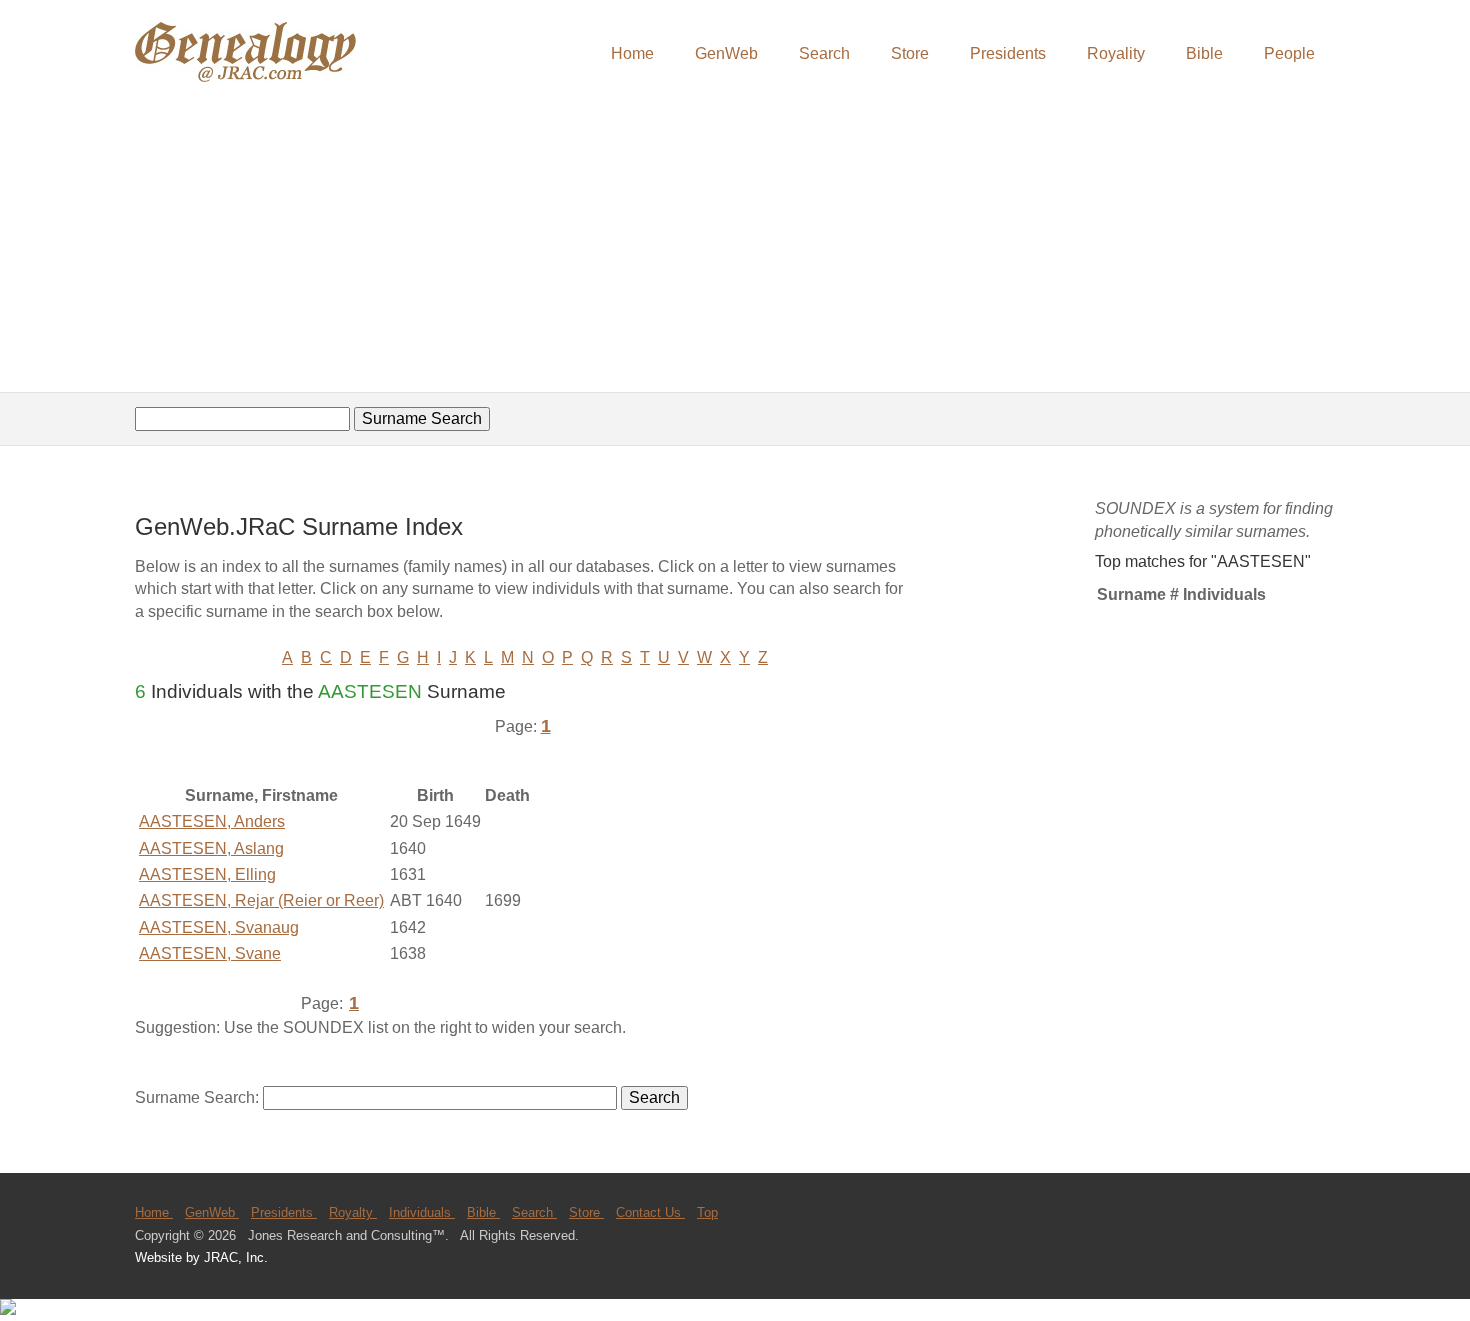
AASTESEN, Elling (207, 874)
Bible (1204, 53)
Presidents (1008, 53)
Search (824, 53)
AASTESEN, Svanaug (219, 927)
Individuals (422, 1212)
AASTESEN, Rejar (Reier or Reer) (261, 900)
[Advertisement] (735, 240)
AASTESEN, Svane (210, 953)
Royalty (353, 1212)
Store (910, 53)
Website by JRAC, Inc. (201, 1257)
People (1289, 53)
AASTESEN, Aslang (211, 848)
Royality (1116, 53)
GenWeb (726, 53)
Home (632, 53)
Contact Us (650, 1212)
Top (707, 1212)
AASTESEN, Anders (212, 821)
